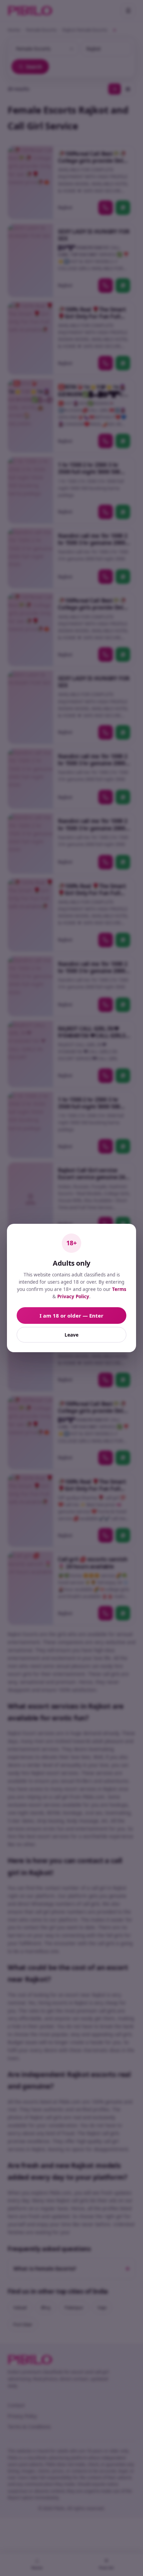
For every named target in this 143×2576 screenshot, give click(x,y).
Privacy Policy (73, 1296)
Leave (71, 1335)
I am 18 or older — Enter (71, 1316)
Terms (119, 1289)
